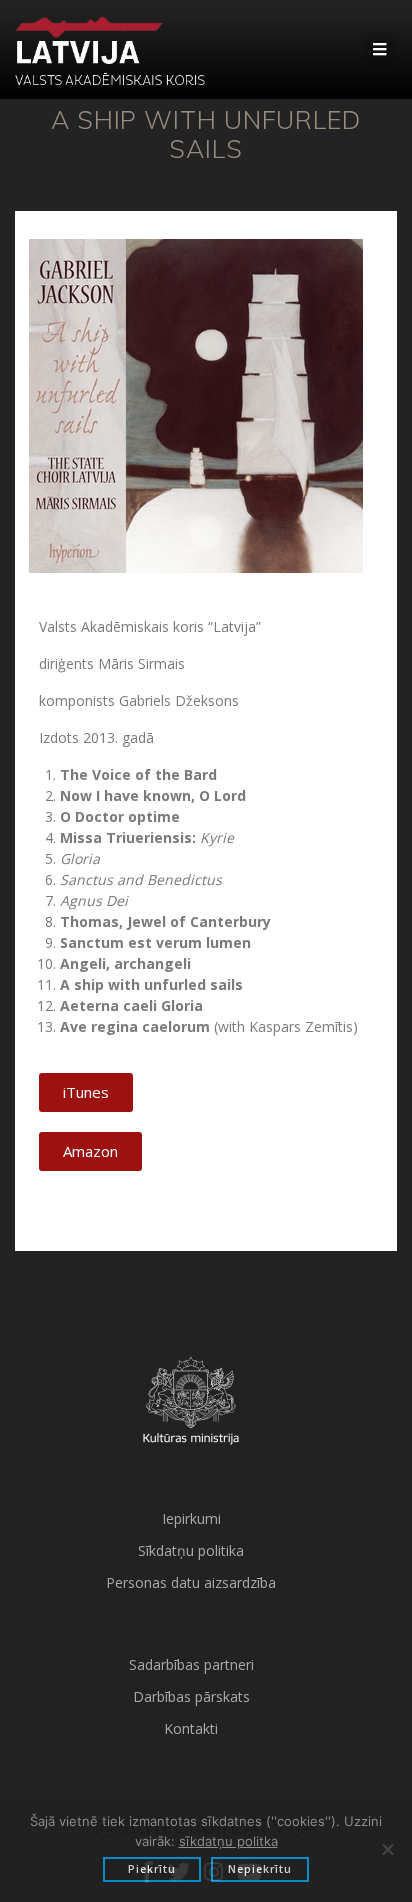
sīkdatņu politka (228, 1841)
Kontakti (191, 1728)
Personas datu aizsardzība (191, 1582)
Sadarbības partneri (191, 1664)
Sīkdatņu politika (191, 1550)
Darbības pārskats (191, 1696)
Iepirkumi (191, 1518)
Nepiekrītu (260, 1869)
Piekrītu (152, 1869)
